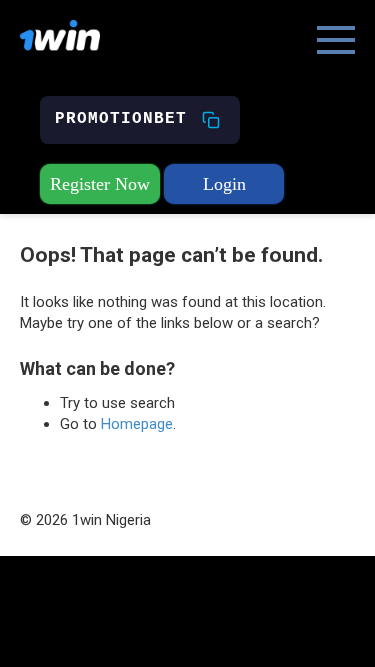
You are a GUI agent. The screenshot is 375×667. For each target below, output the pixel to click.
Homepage (137, 424)
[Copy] (211, 120)
